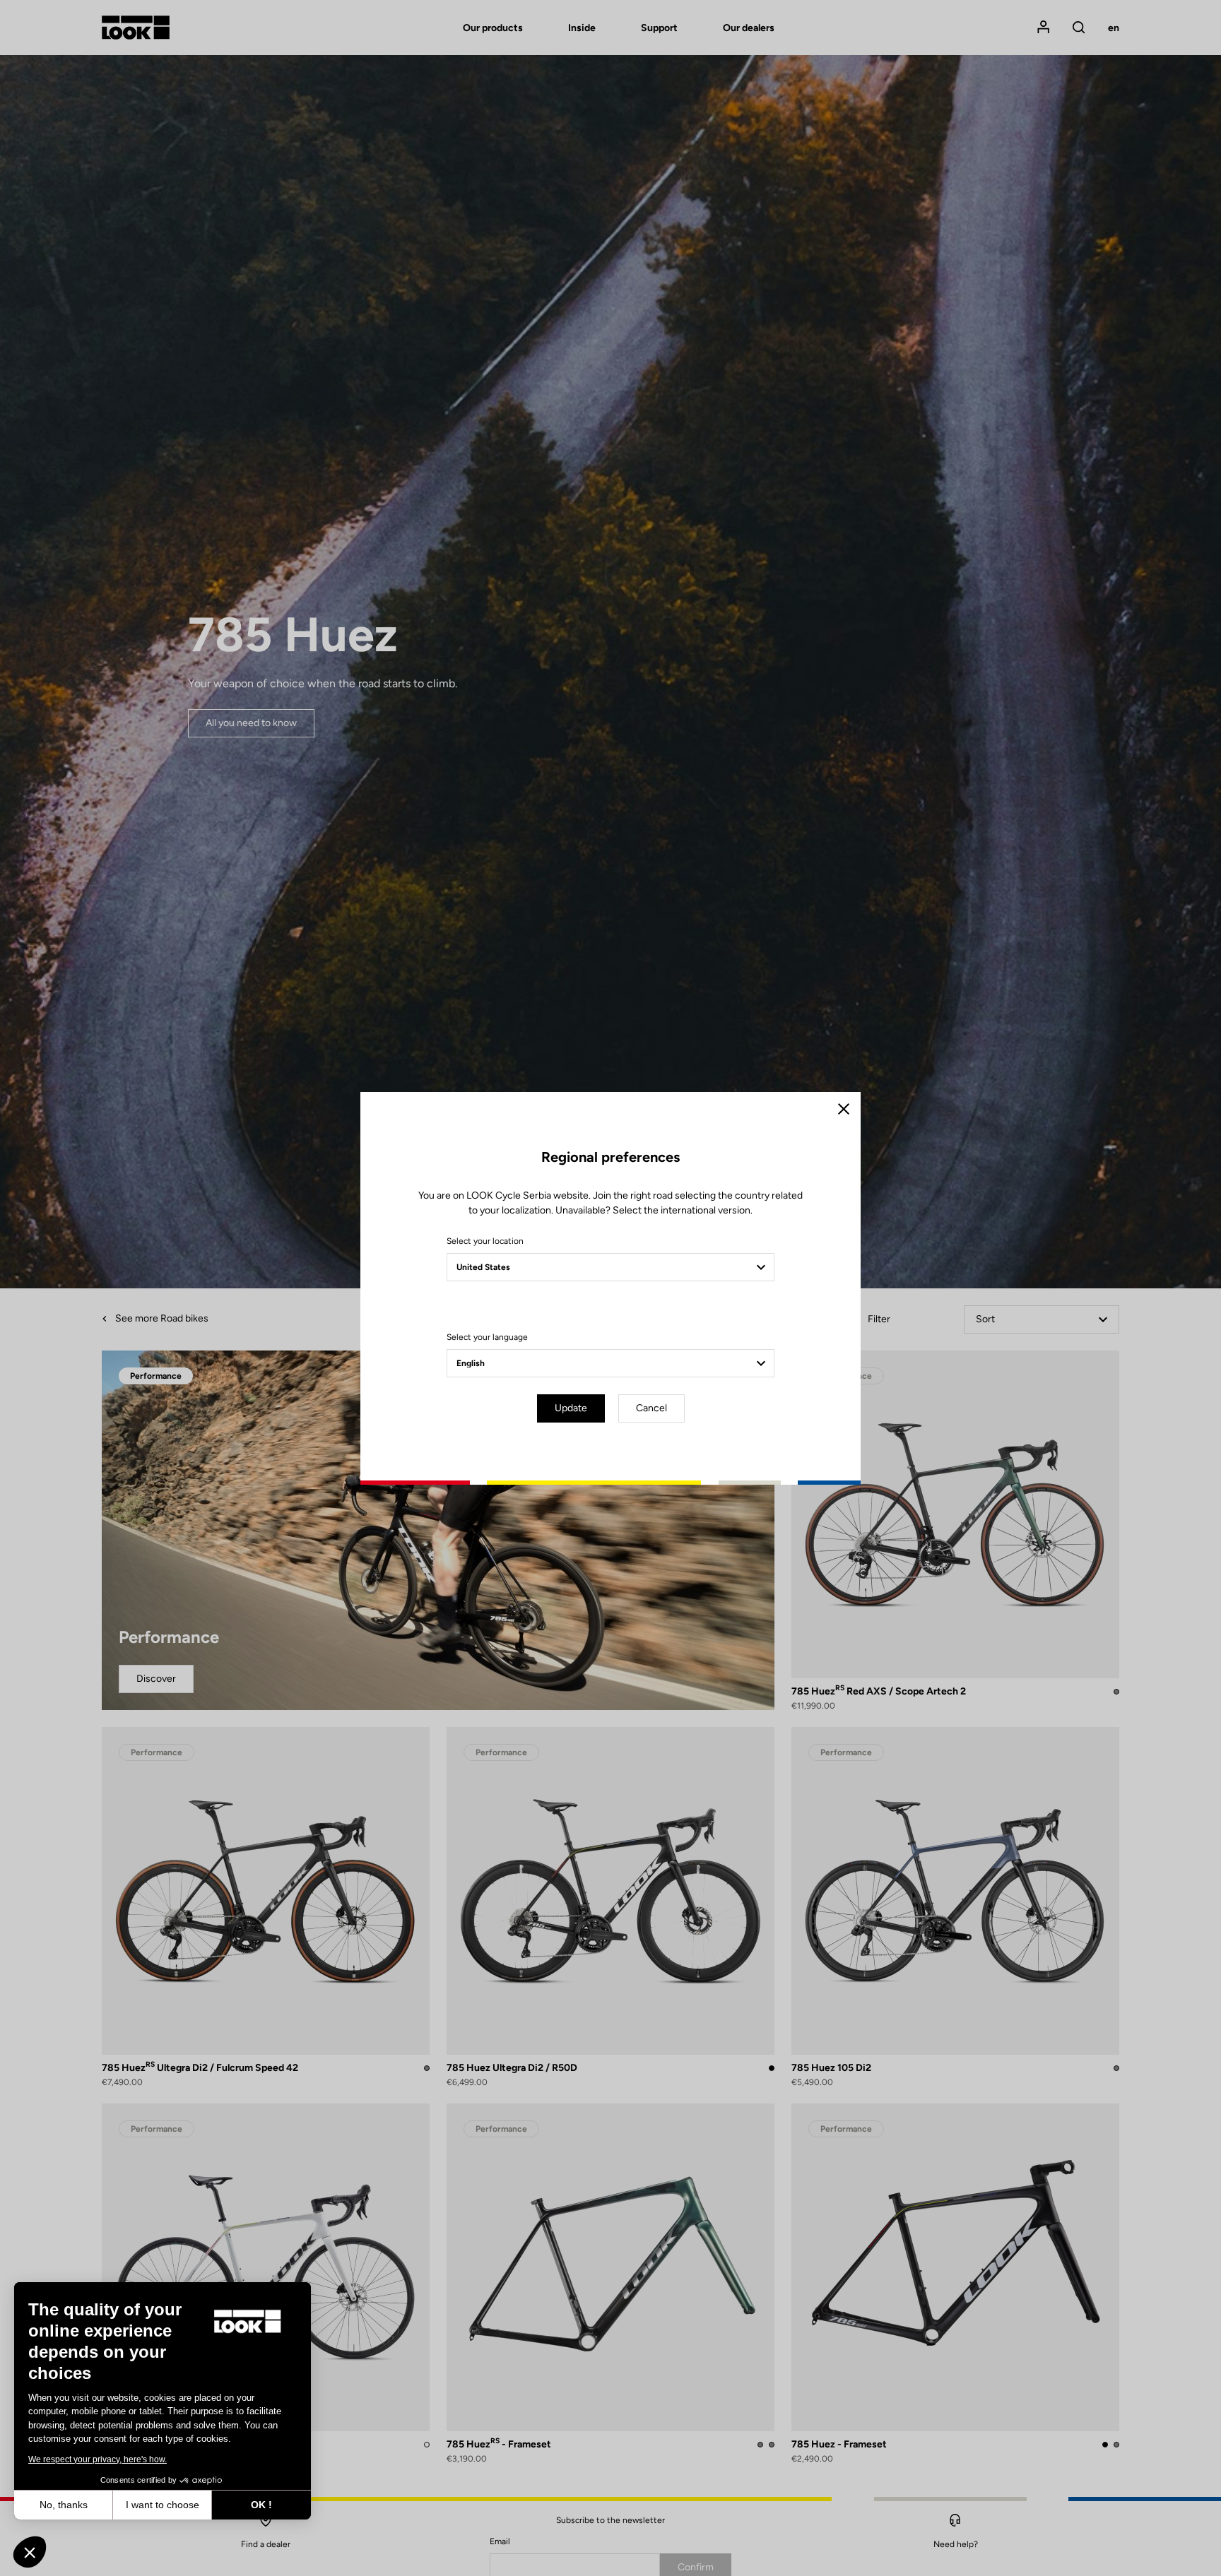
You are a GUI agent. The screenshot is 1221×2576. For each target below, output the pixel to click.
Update (571, 1408)
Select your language (487, 1337)
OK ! (261, 2505)
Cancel (651, 1408)
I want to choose (163, 2505)
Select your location (485, 1241)
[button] (30, 2552)
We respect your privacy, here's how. (98, 2459)
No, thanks (64, 2505)
